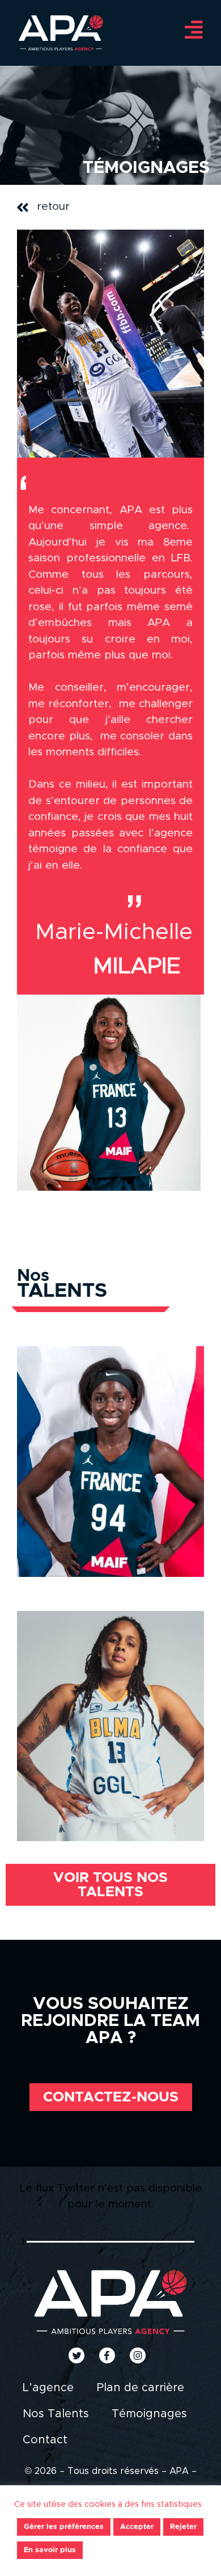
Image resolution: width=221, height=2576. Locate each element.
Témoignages (149, 2414)
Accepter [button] (137, 2527)
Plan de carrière (140, 2388)
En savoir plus (50, 2550)
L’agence (48, 2388)
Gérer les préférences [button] (64, 2527)
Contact (45, 2440)
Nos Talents (56, 2414)
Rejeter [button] (183, 2527)
